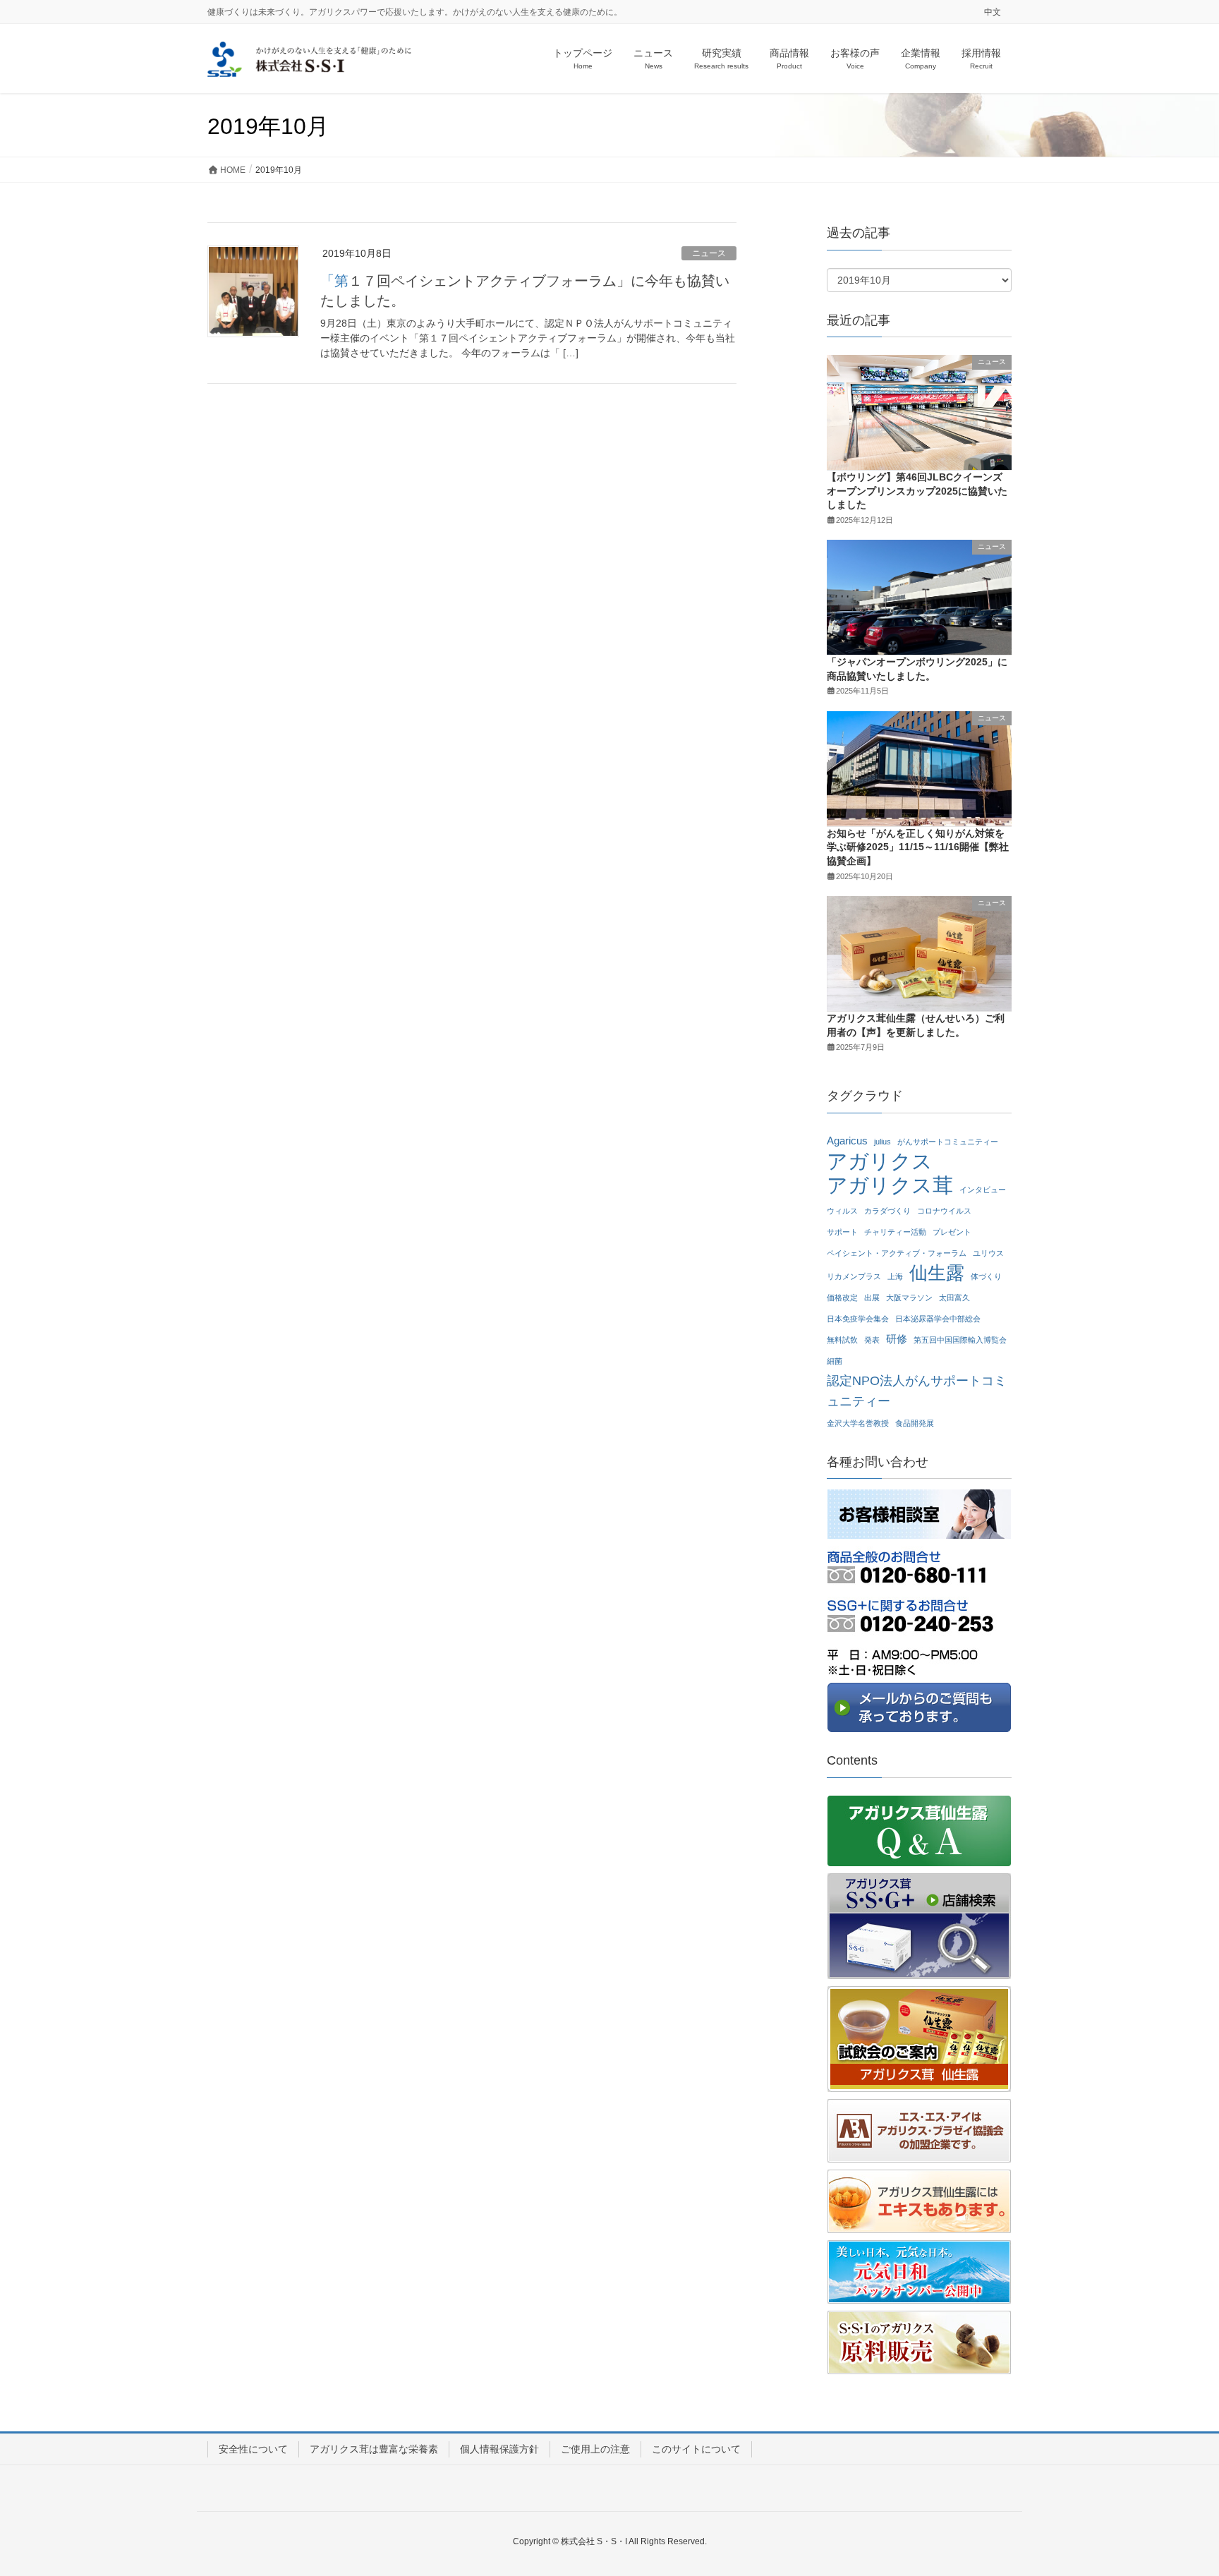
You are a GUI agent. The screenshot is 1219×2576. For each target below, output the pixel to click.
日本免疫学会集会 (858, 1319)
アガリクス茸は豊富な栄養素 (374, 2449)
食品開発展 (915, 1423)
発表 (872, 1340)
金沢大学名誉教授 (858, 1423)
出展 (872, 1298)
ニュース (709, 253)
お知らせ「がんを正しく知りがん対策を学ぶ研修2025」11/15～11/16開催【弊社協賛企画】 (918, 847)
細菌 (835, 1361)
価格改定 (842, 1298)
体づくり (986, 1276)
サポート (842, 1232)
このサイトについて (696, 2449)
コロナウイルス (944, 1211)
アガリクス (880, 1162)
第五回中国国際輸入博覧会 (960, 1340)
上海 (895, 1276)
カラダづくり (887, 1211)
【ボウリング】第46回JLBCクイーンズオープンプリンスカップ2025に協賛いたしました (917, 491)
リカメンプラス (854, 1276)
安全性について (253, 2449)
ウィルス (842, 1211)
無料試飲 (842, 1340)
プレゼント (952, 1232)
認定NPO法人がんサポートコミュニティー (917, 1391)
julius (883, 1142)
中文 (993, 12)
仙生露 (937, 1273)
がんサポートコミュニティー (948, 1142)
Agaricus (847, 1141)
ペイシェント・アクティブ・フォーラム (897, 1253)
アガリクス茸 (890, 1186)
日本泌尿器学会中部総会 (938, 1319)
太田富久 (954, 1298)
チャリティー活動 (895, 1232)
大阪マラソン (909, 1298)
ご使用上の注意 (595, 2449)
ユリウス (988, 1253)
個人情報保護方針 (499, 2449)
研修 (897, 1339)
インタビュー (983, 1190)
